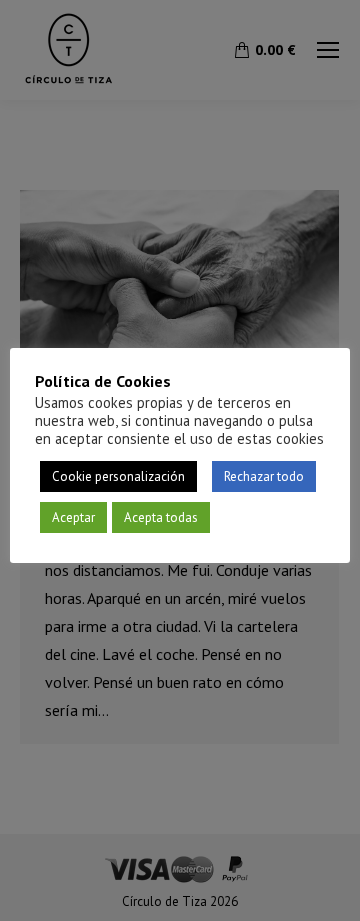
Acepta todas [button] (161, 517)
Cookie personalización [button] (118, 476)
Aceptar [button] (73, 517)
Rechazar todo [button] (264, 476)
